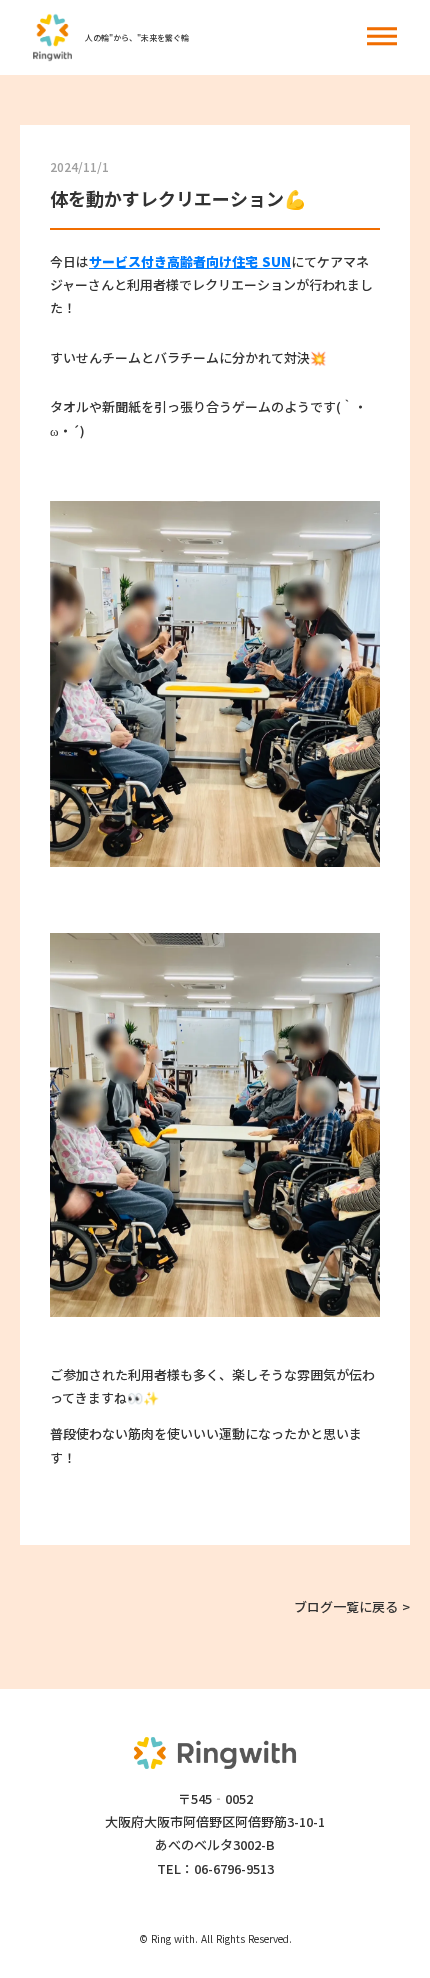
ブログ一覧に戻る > (352, 1606)
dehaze (382, 37)
